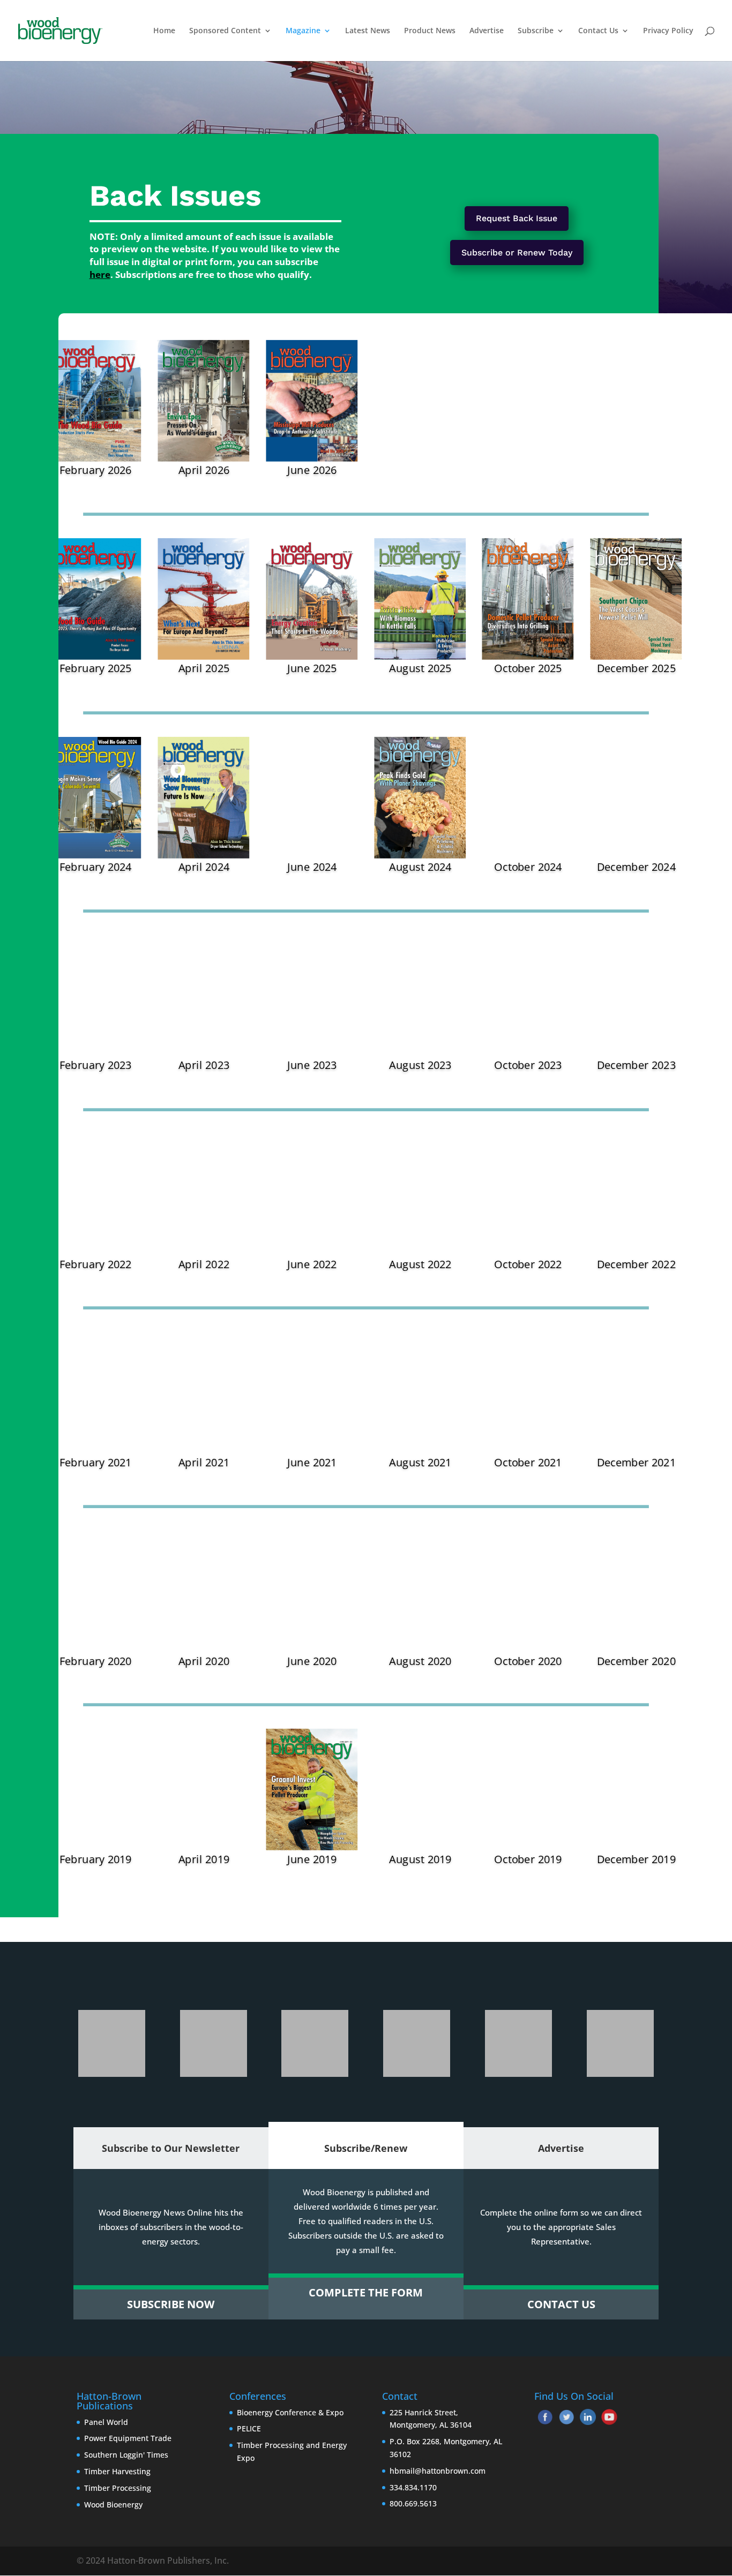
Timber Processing (118, 2488)
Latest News (368, 31)
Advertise (487, 31)
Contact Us (598, 31)
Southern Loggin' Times (126, 2455)
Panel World (106, 2422)
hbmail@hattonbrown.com (438, 2471)
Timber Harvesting (117, 2471)
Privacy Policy (668, 31)
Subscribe (536, 31)
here (100, 274)
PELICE (249, 2428)
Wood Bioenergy (113, 2505)
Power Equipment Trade (128, 2438)
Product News (430, 31)
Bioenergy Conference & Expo (290, 2412)
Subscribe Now (171, 2304)
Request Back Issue (517, 218)
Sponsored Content (225, 31)
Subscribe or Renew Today (517, 253)
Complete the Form (366, 2292)
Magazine (303, 31)
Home (164, 31)
